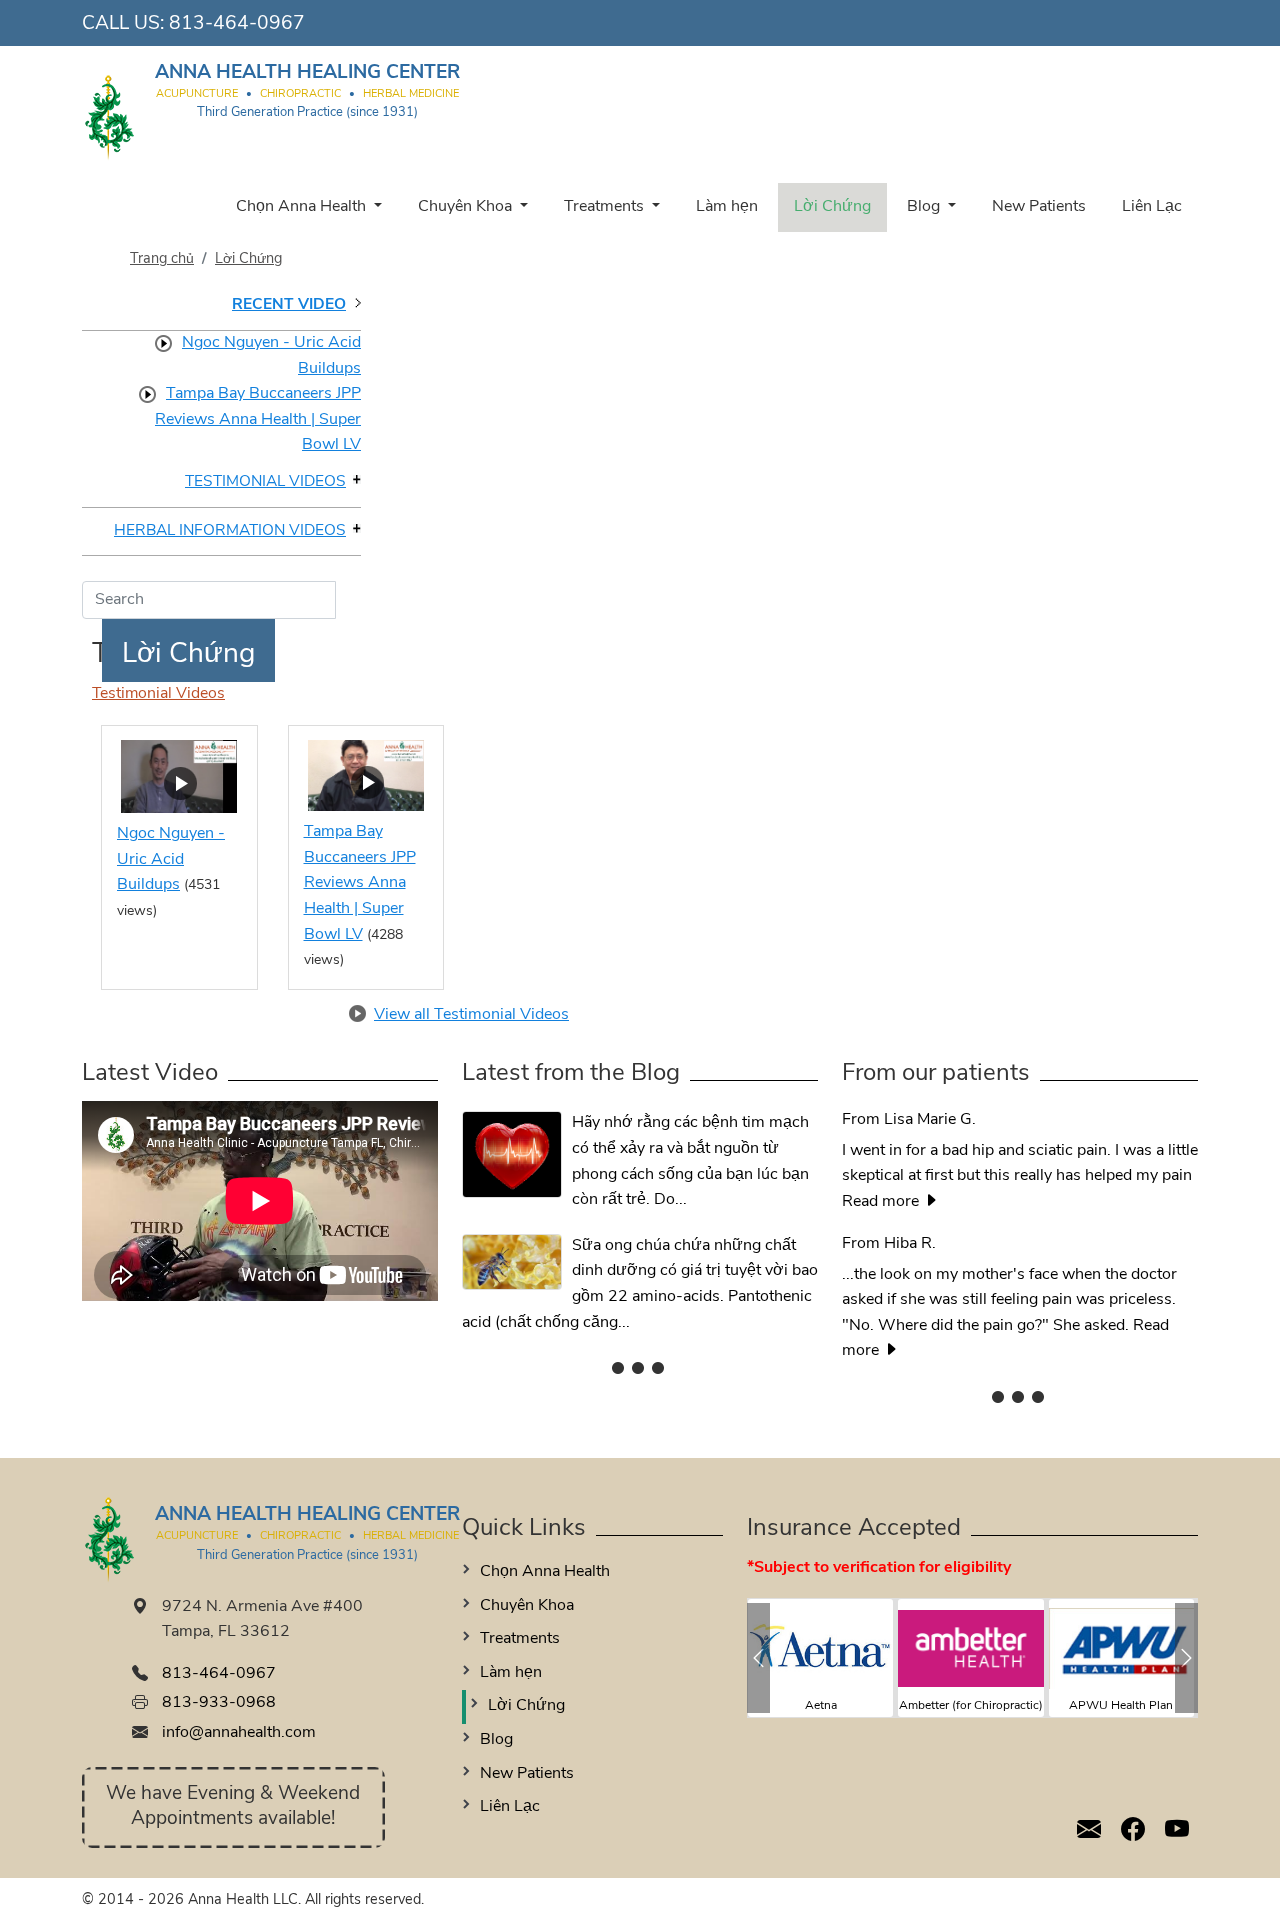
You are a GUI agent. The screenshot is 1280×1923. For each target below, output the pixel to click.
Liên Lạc (1152, 207)
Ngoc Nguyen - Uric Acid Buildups (271, 356)
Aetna (821, 1706)
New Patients (1039, 207)
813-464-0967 (237, 24)
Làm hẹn (727, 207)
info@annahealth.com (239, 1733)
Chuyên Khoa (467, 207)
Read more (882, 1202)
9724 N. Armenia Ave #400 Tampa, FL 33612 (262, 1620)
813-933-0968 (219, 1703)
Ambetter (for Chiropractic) (971, 1706)
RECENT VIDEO (289, 305)
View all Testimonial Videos (471, 1015)
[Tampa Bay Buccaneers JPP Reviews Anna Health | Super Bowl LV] (366, 775)
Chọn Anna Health (303, 207)
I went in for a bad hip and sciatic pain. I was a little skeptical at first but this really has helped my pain (1020, 1148)
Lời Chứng (832, 207)
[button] (758, 1658)
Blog (925, 207)
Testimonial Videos (265, 482)
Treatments (606, 207)
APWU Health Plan (1121, 1706)
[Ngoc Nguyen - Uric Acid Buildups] (179, 776)
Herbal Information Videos (230, 531)
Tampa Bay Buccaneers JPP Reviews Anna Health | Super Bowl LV (258, 419)
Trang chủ (162, 259)
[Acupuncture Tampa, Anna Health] (110, 106)
